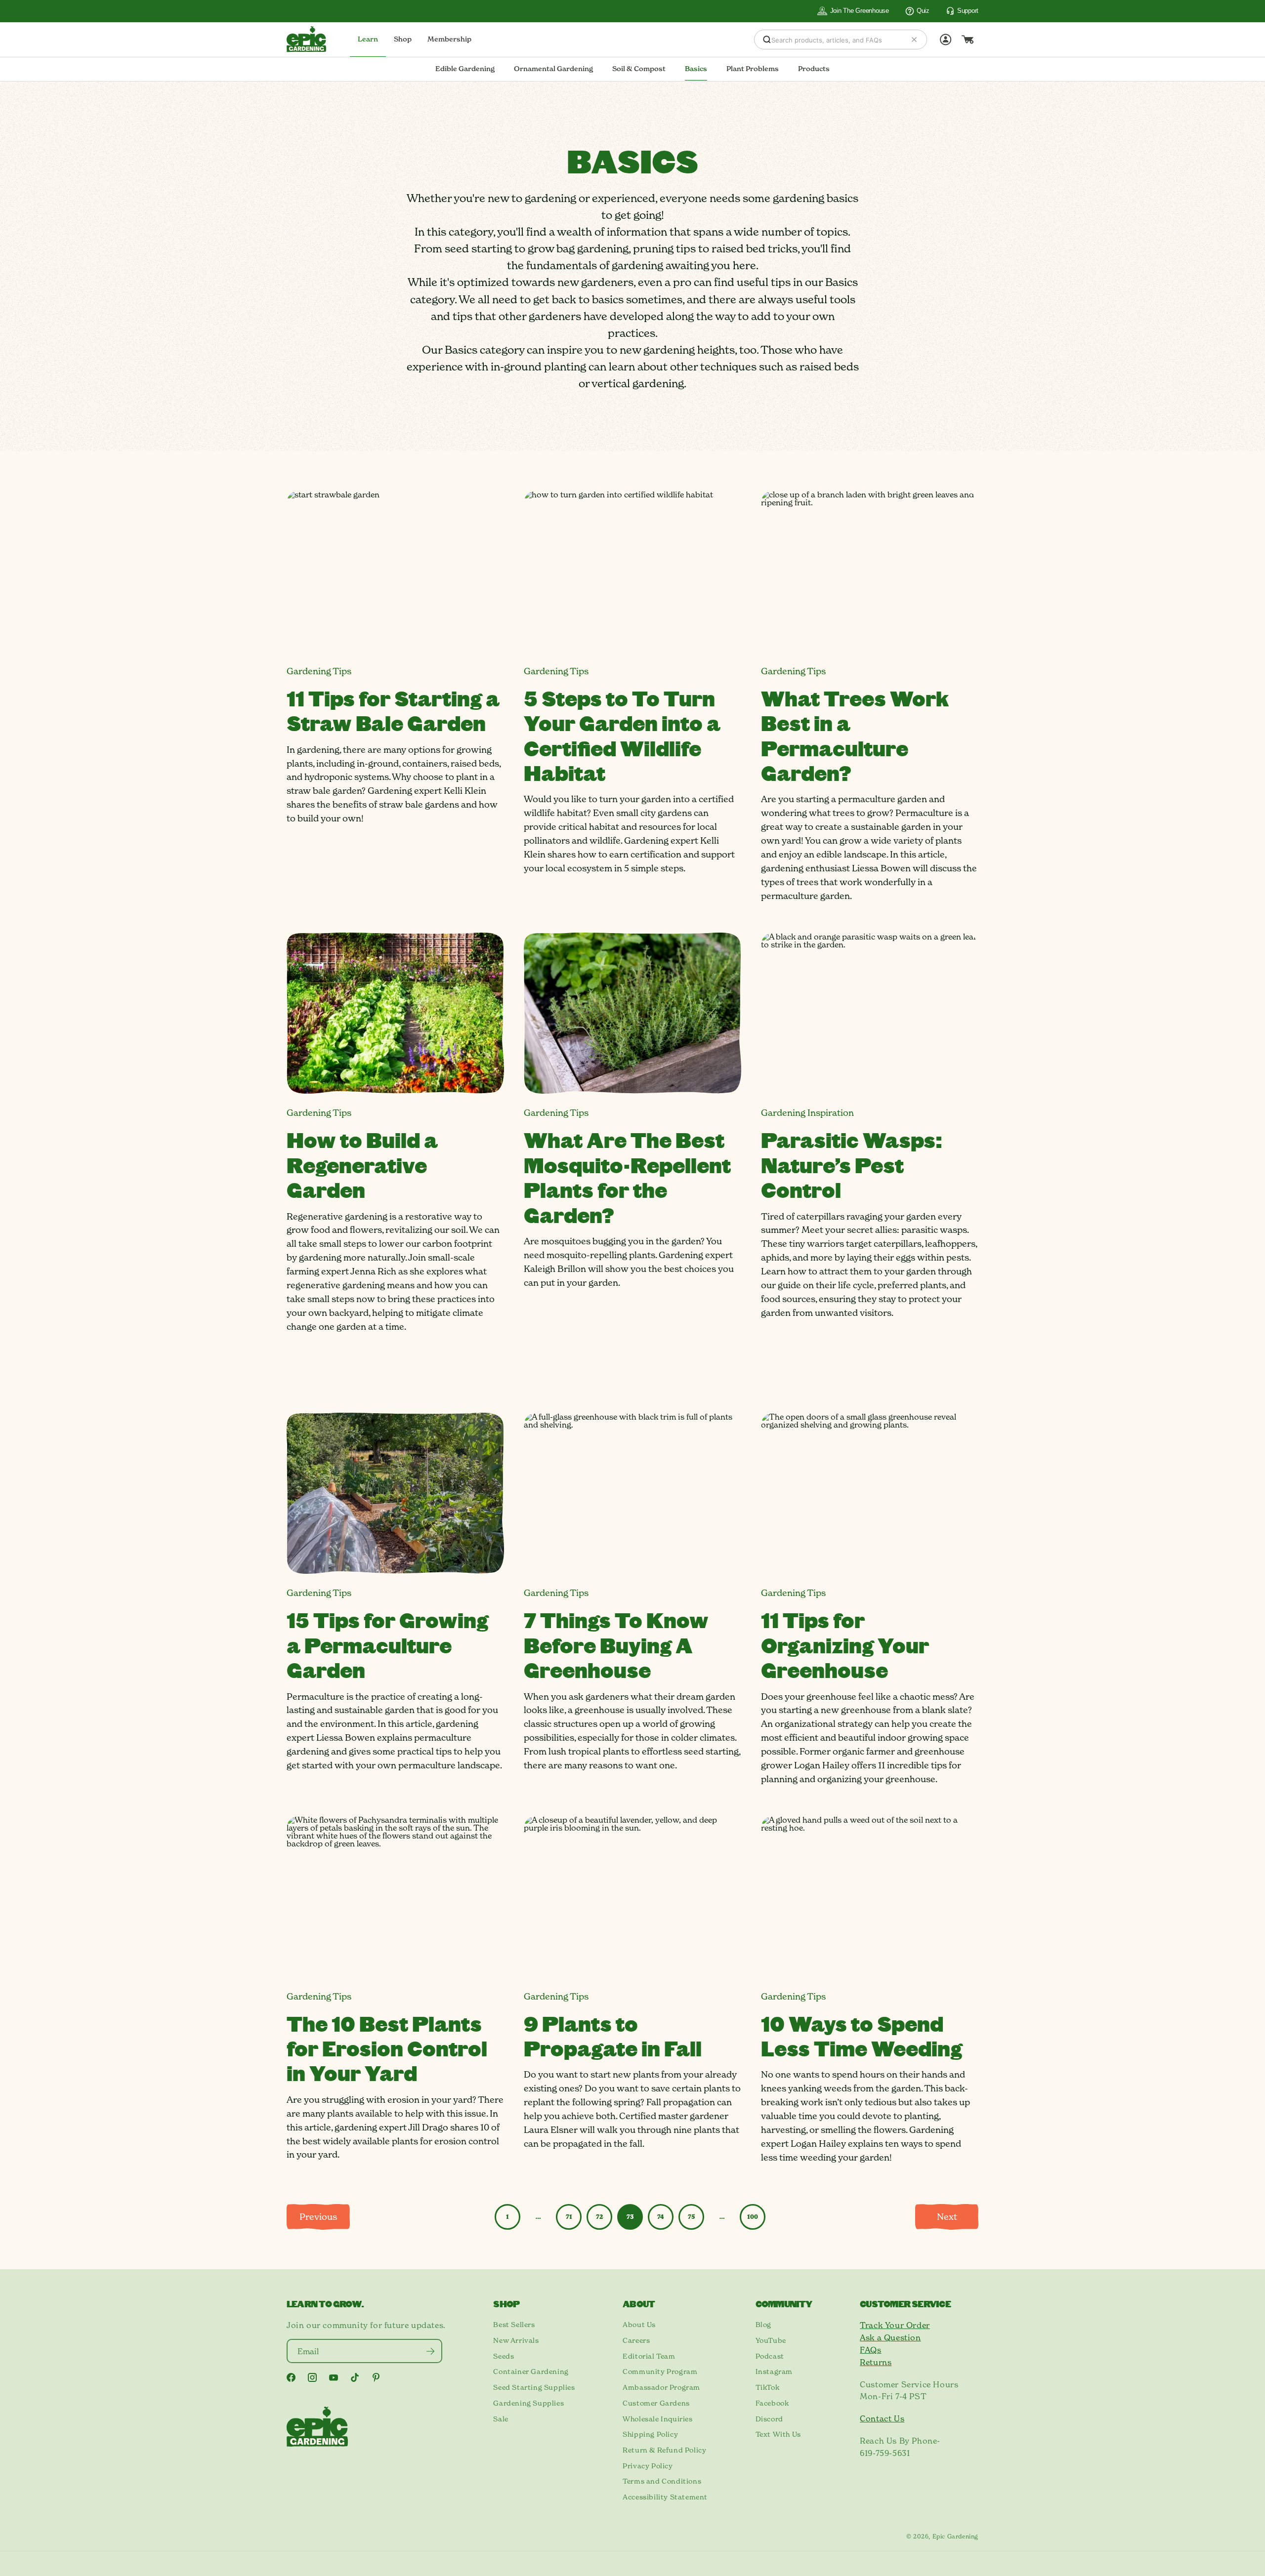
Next (947, 2217)
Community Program (660, 2372)
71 (569, 2217)
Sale (501, 2419)
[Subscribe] (430, 2351)
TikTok (768, 2387)
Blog (763, 2325)
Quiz (923, 11)
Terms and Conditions (662, 2481)
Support (968, 11)
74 (661, 2217)
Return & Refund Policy (664, 2450)
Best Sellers (514, 2325)
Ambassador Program (661, 2387)
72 (600, 2217)
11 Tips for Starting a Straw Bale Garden (393, 710)
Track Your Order (895, 2325)
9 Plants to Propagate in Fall (613, 2036)
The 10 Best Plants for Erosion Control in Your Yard (387, 2048)
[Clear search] (914, 40)
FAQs (870, 2350)
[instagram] (312, 2377)
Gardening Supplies (528, 2403)
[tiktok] (355, 2377)
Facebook (772, 2403)
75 (692, 2217)
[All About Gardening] (306, 39)
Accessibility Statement (665, 2497)
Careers (636, 2340)
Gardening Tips (319, 671)
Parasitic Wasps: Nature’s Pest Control (852, 1165)
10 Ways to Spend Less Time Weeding (862, 2036)
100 (753, 2217)
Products (814, 69)
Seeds (504, 2356)
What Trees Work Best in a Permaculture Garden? (855, 735)
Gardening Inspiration (807, 1113)
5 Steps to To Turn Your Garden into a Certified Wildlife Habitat (622, 735)
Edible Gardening (465, 69)
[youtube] (334, 2378)
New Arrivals (516, 2340)
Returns (876, 2362)
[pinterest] (376, 2377)
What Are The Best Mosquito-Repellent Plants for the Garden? (627, 1177)
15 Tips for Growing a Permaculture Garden (387, 1645)
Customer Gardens (656, 2403)
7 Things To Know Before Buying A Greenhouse (616, 1645)
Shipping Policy (650, 2434)
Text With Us (778, 2434)
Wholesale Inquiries (657, 2419)
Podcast (770, 2356)
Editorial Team (649, 2356)
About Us (639, 2325)
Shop (403, 39)
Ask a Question (890, 2337)
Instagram (774, 2372)
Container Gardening (531, 2372)
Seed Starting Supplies (534, 2387)
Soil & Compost (639, 69)
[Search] (767, 40)
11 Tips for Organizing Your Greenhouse (845, 1645)
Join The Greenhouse (860, 11)
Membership (449, 39)
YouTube (771, 2340)
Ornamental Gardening (553, 69)
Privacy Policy (648, 2466)
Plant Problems (753, 69)
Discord (769, 2419)
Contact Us (882, 2418)
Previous (318, 2217)
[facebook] (291, 2377)
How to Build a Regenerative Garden (362, 1165)
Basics (696, 69)
